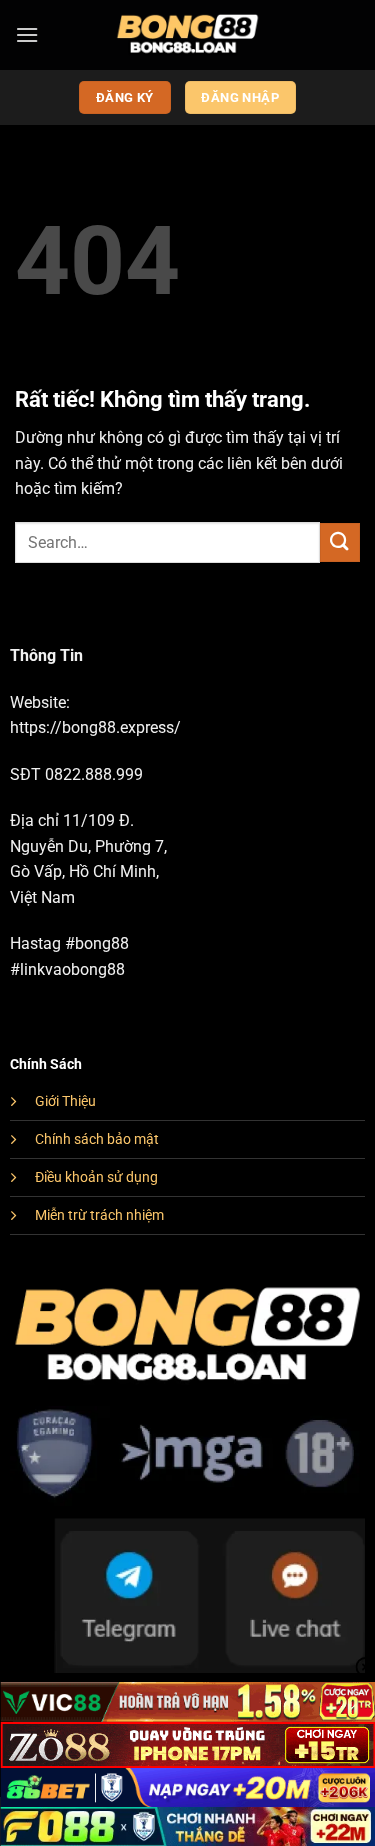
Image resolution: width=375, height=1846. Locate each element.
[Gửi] (340, 542)
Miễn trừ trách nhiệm (99, 1215)
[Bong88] (187, 34)
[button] (27, 34)
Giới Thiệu (65, 1101)
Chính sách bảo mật (97, 1139)
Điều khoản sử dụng (96, 1177)
